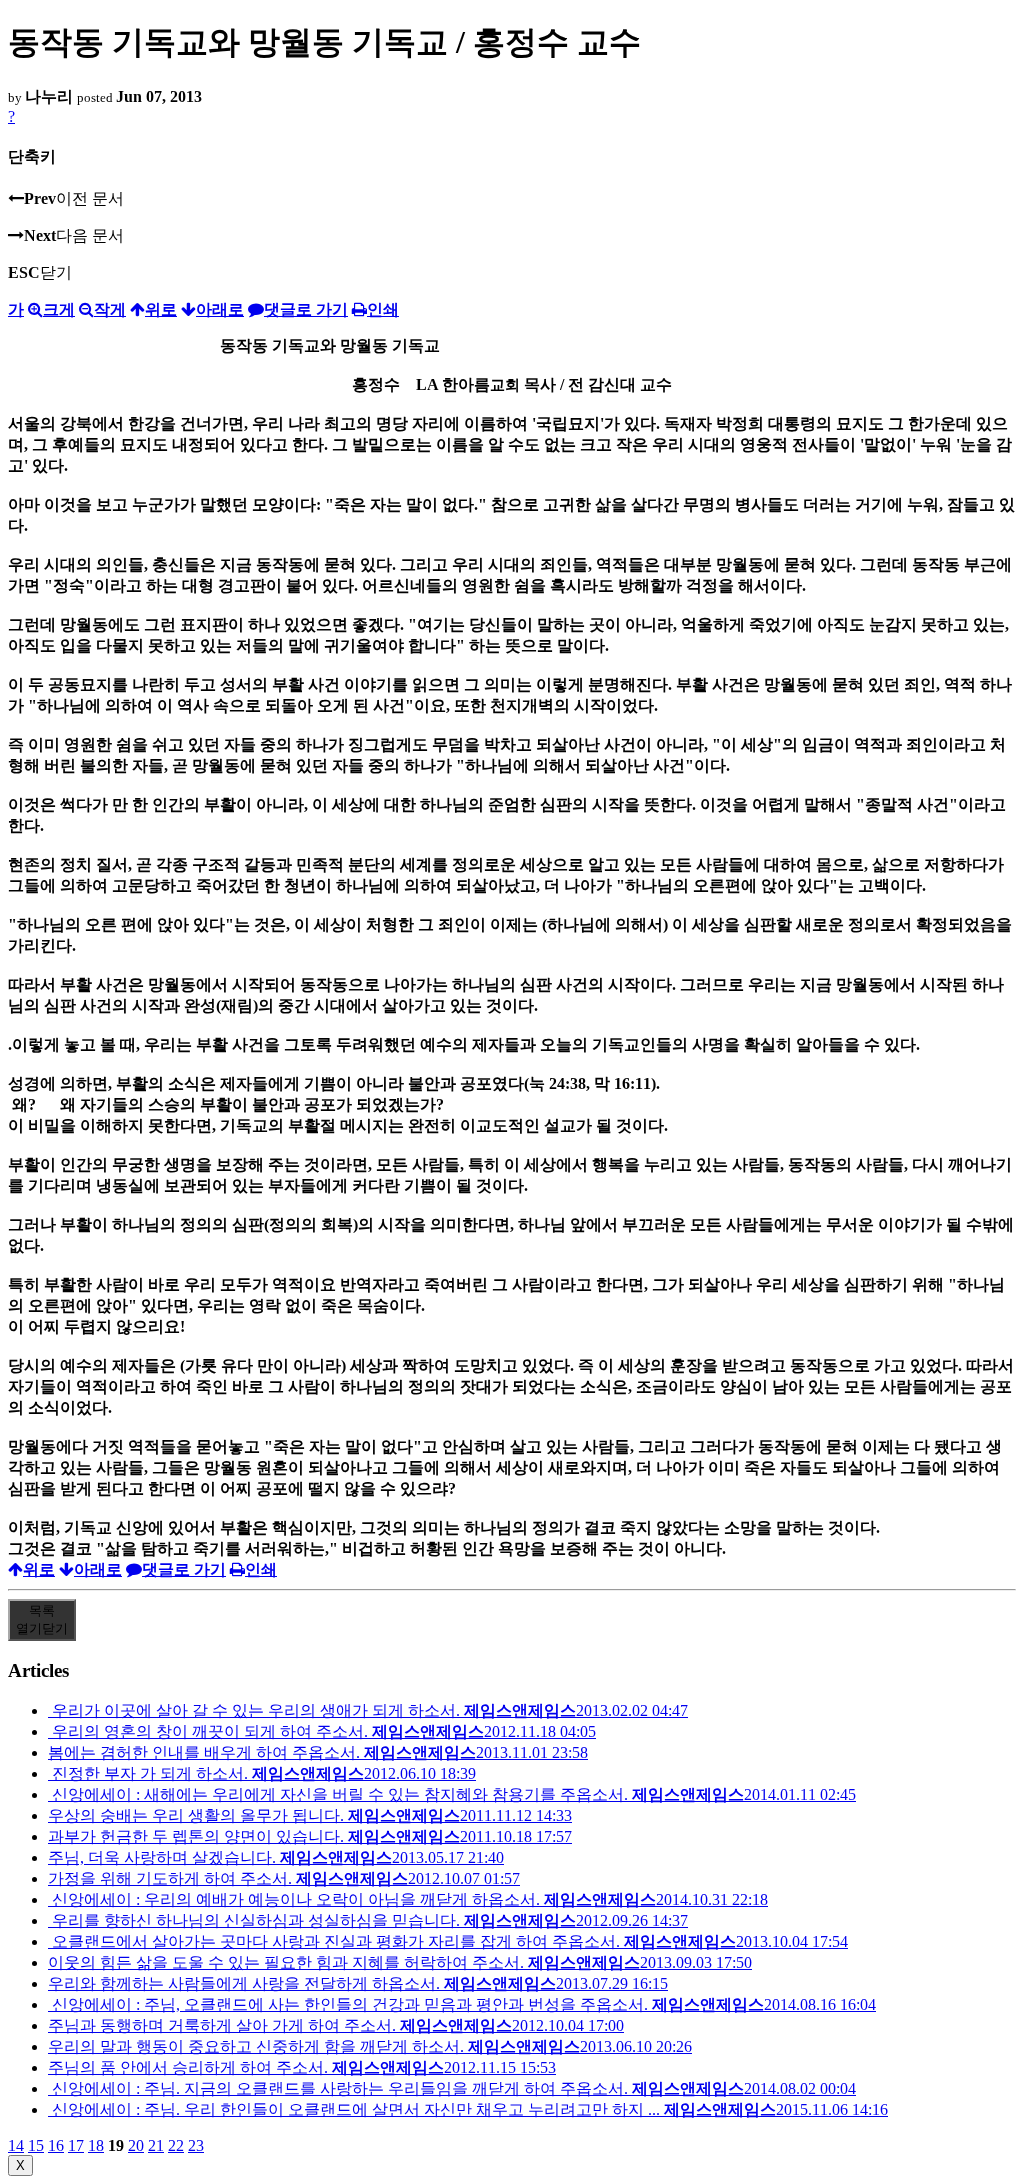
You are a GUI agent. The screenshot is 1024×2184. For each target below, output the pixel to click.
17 (76, 2145)
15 (36, 2145)
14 (16, 2145)
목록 (42, 1619)
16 (56, 2145)
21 (156, 2145)
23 (196, 2145)
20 (136, 2145)
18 (96, 2145)
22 (176, 2145)
